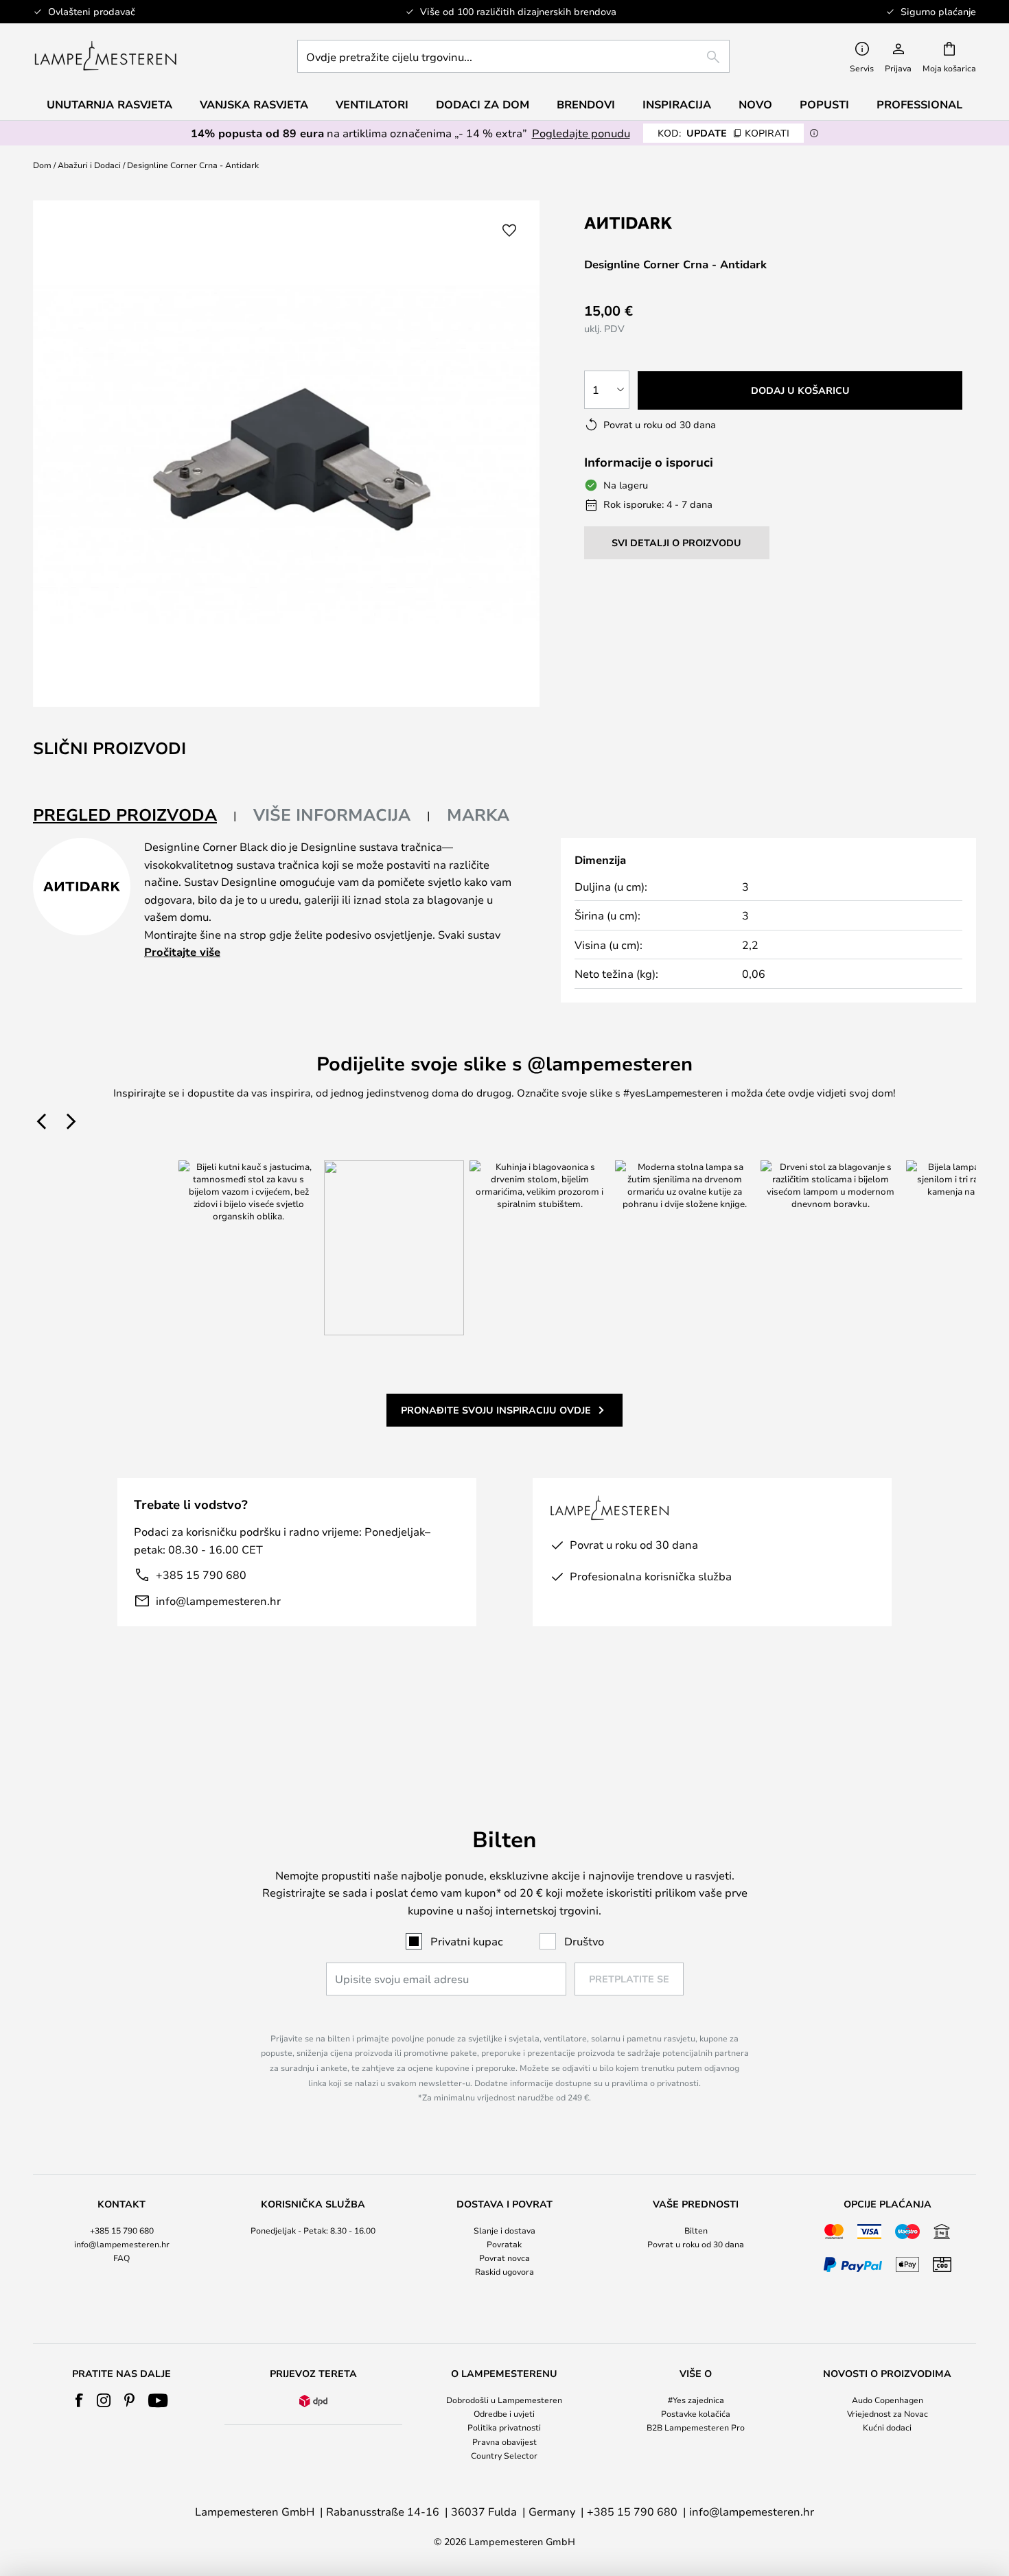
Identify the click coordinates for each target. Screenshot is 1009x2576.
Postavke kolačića (696, 2413)
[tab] (135, 816)
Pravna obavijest (505, 2442)
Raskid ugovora (505, 2271)
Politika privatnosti (504, 2427)
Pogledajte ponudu (581, 133)
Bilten (696, 2230)
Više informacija (332, 815)
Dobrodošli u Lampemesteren (504, 2400)
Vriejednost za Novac (888, 2413)
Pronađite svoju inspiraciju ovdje (496, 1410)
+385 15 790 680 (201, 1574)
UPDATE (723, 133)
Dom (42, 165)
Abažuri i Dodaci (89, 165)
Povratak (504, 2244)
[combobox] (513, 56)
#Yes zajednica (696, 2400)
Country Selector (504, 2455)
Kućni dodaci (887, 2427)
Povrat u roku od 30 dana (696, 2244)
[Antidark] (653, 223)
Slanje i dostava (505, 2230)
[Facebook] (79, 2400)
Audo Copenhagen (888, 2400)
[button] (509, 231)
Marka (478, 815)
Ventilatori (372, 104)
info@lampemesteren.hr (218, 1601)
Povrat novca (505, 2258)
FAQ (121, 2258)
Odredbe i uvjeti (504, 2413)
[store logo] (105, 56)
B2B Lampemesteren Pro (696, 2427)
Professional (919, 104)
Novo (755, 104)
